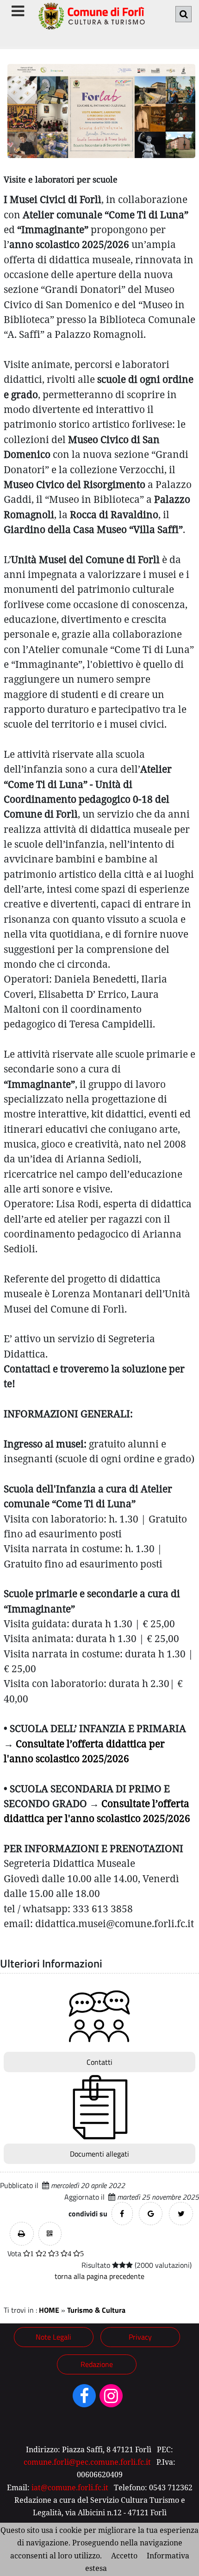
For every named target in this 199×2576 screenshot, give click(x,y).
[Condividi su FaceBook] (122, 2214)
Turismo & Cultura (96, 2310)
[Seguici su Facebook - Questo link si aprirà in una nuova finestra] (84, 2399)
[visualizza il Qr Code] (50, 2234)
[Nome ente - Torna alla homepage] (91, 22)
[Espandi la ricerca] (183, 14)
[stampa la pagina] (22, 2234)
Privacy (140, 2337)
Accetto (124, 2556)
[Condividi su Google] (151, 2214)
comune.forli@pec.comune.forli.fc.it (87, 2462)
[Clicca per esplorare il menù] (18, 11)
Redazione (97, 2364)
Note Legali (53, 2337)
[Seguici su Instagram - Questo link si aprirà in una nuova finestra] (111, 2399)
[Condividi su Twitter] (181, 2214)
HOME (49, 2310)
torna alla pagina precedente (99, 2276)
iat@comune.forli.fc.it (70, 2487)
